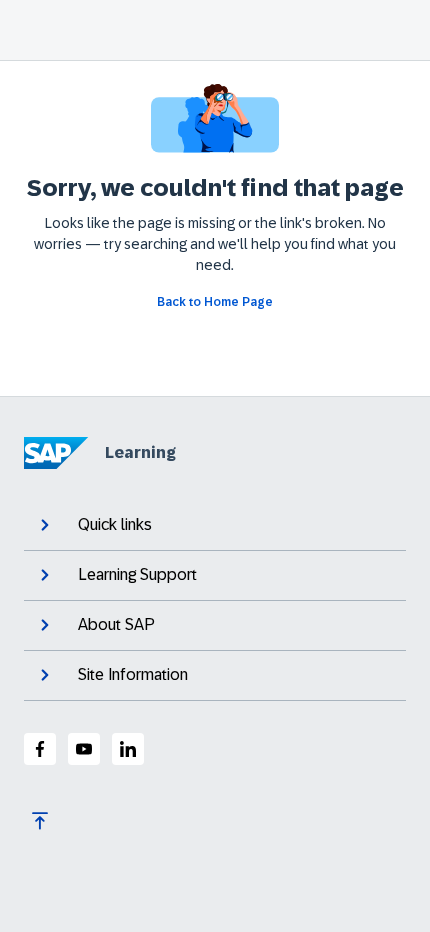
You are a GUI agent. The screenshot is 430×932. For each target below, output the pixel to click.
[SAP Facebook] (40, 749)
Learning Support (137, 574)
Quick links (115, 524)
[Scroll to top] (40, 821)
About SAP (116, 624)
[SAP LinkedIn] (128, 749)
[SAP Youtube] (84, 749)
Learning (140, 452)
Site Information (133, 674)
